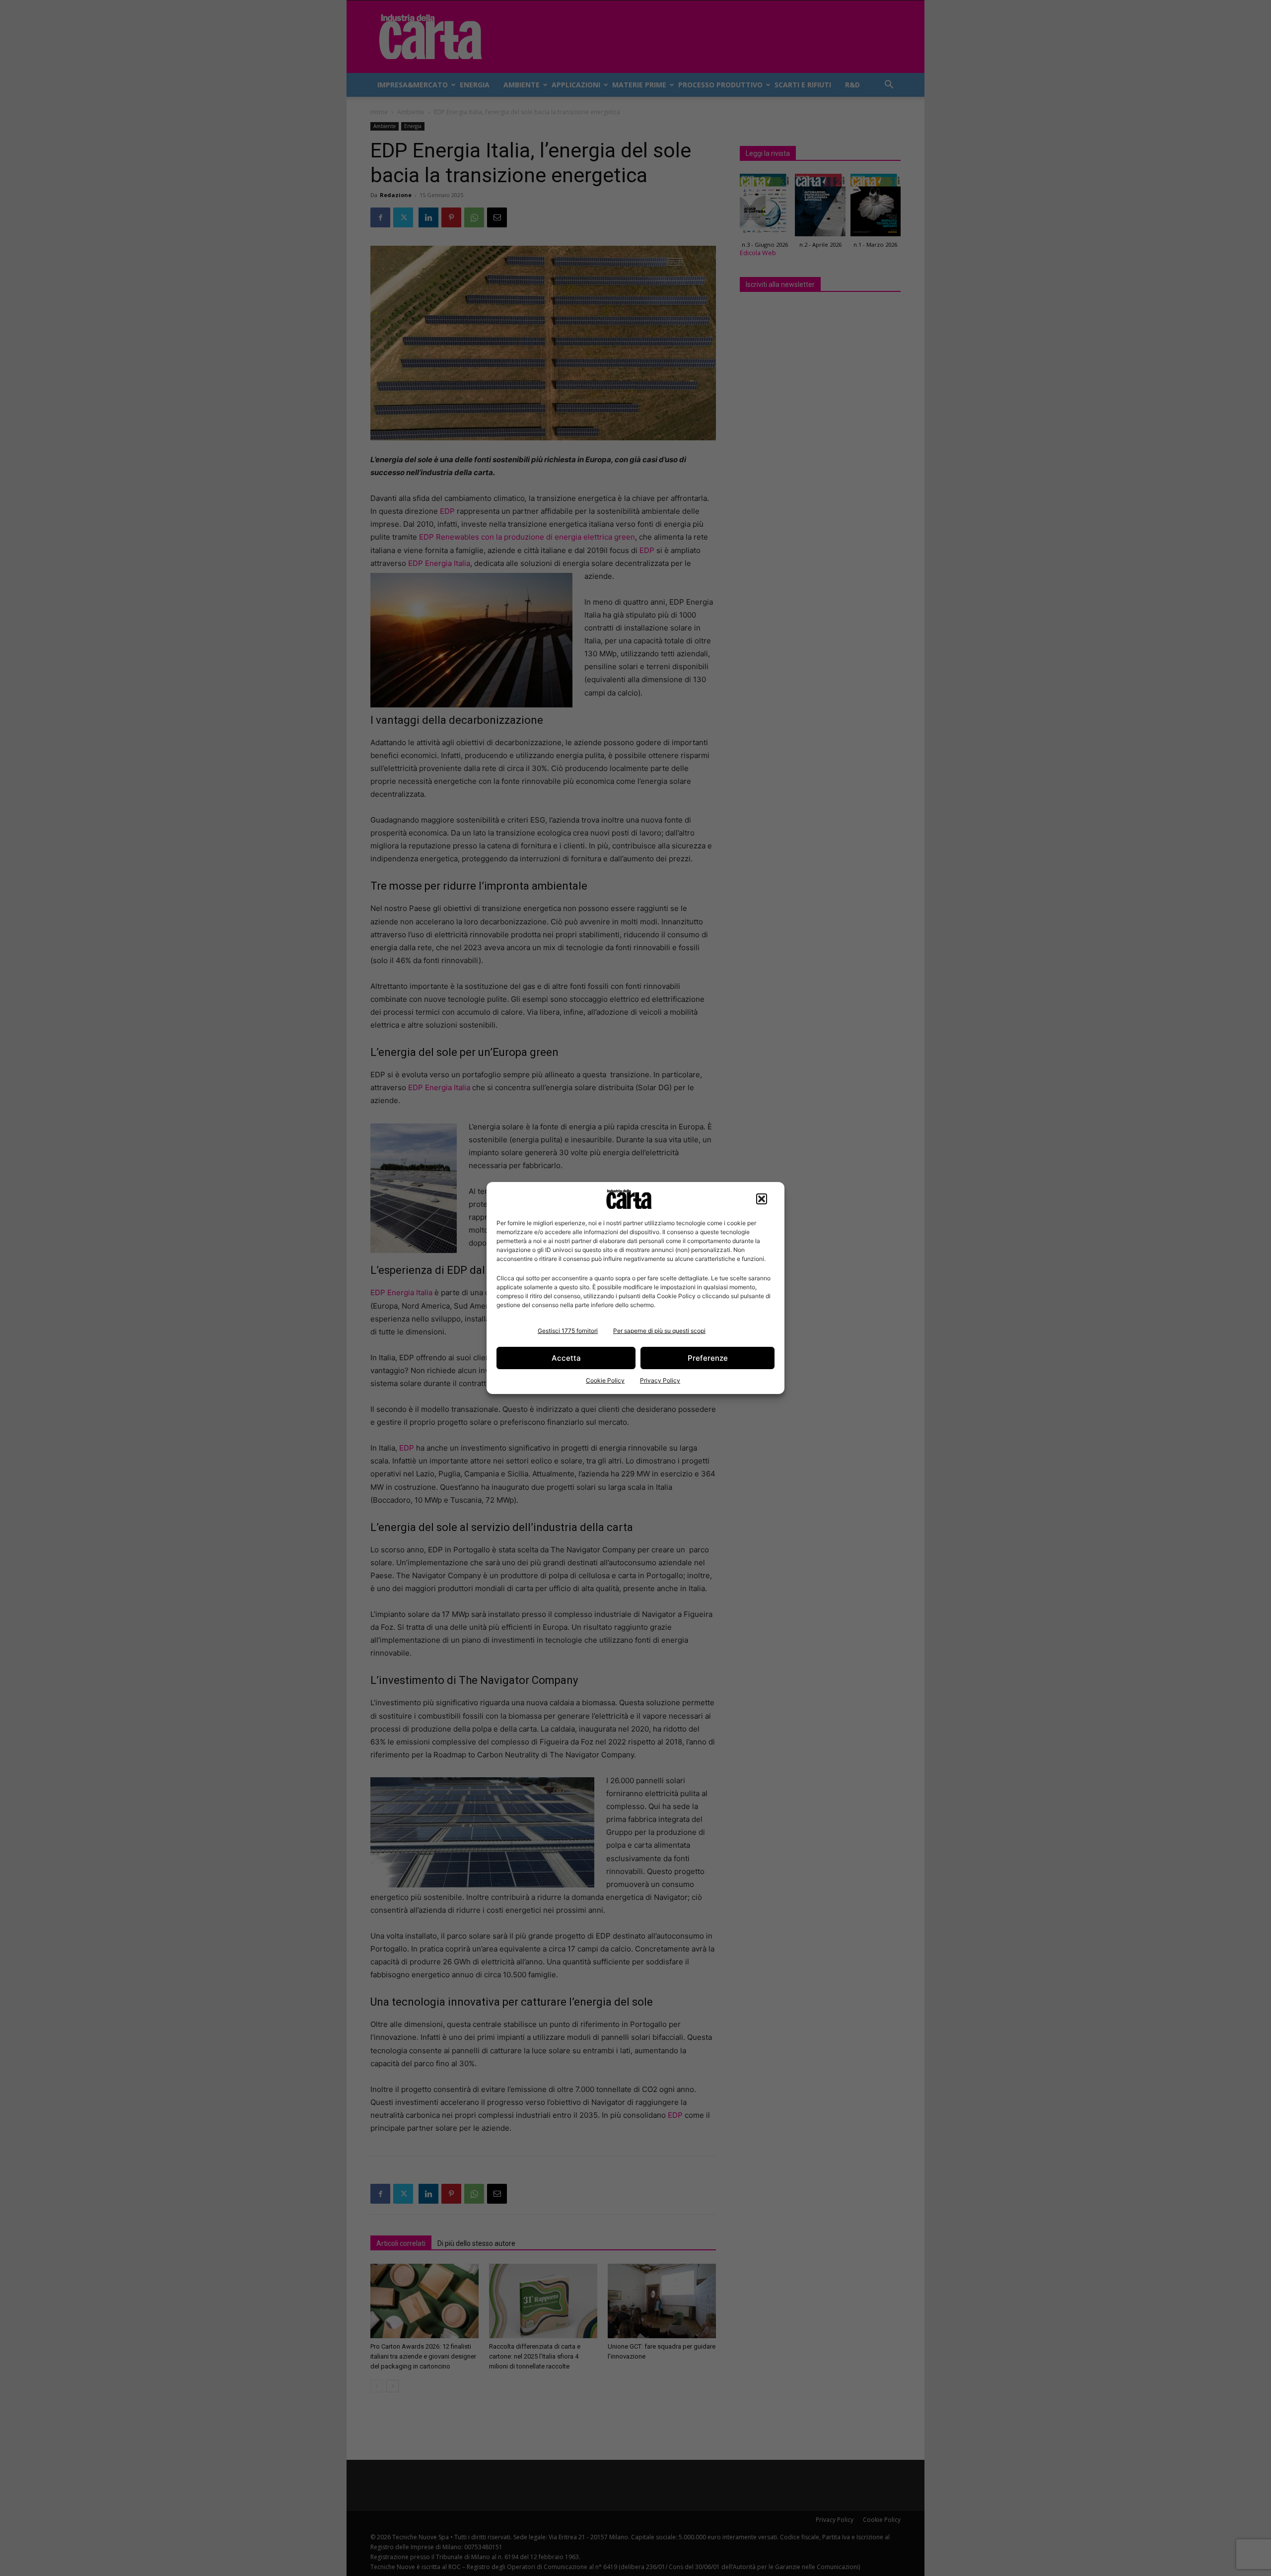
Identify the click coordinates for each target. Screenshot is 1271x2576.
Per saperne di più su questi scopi (659, 1331)
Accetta (566, 1358)
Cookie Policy (605, 1380)
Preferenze (708, 1358)
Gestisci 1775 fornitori (568, 1331)
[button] (762, 1199)
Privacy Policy (660, 1380)
